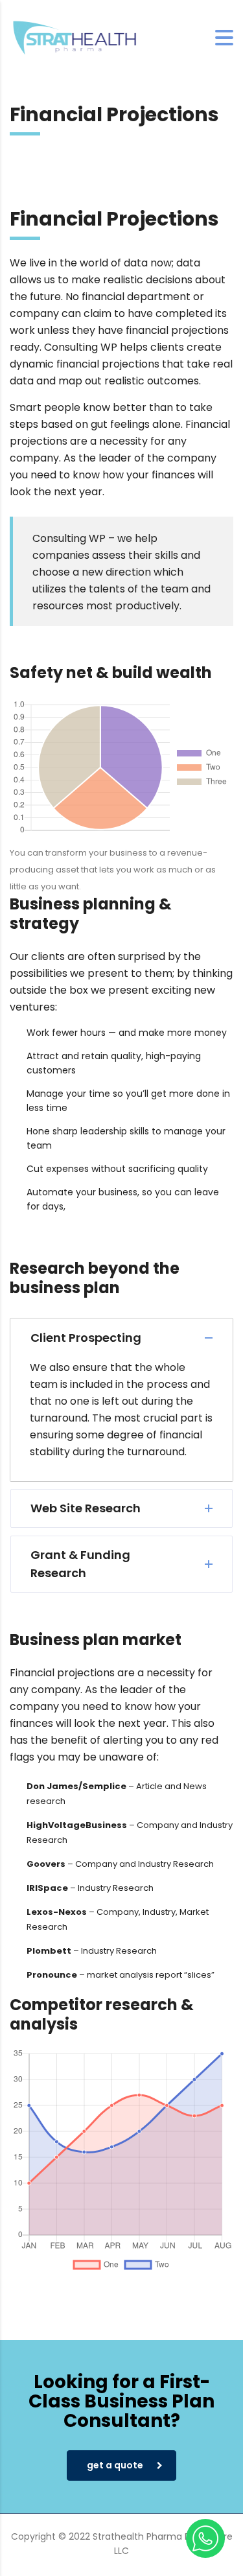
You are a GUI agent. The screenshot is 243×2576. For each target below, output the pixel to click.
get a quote (115, 2465)
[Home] (75, 37)
